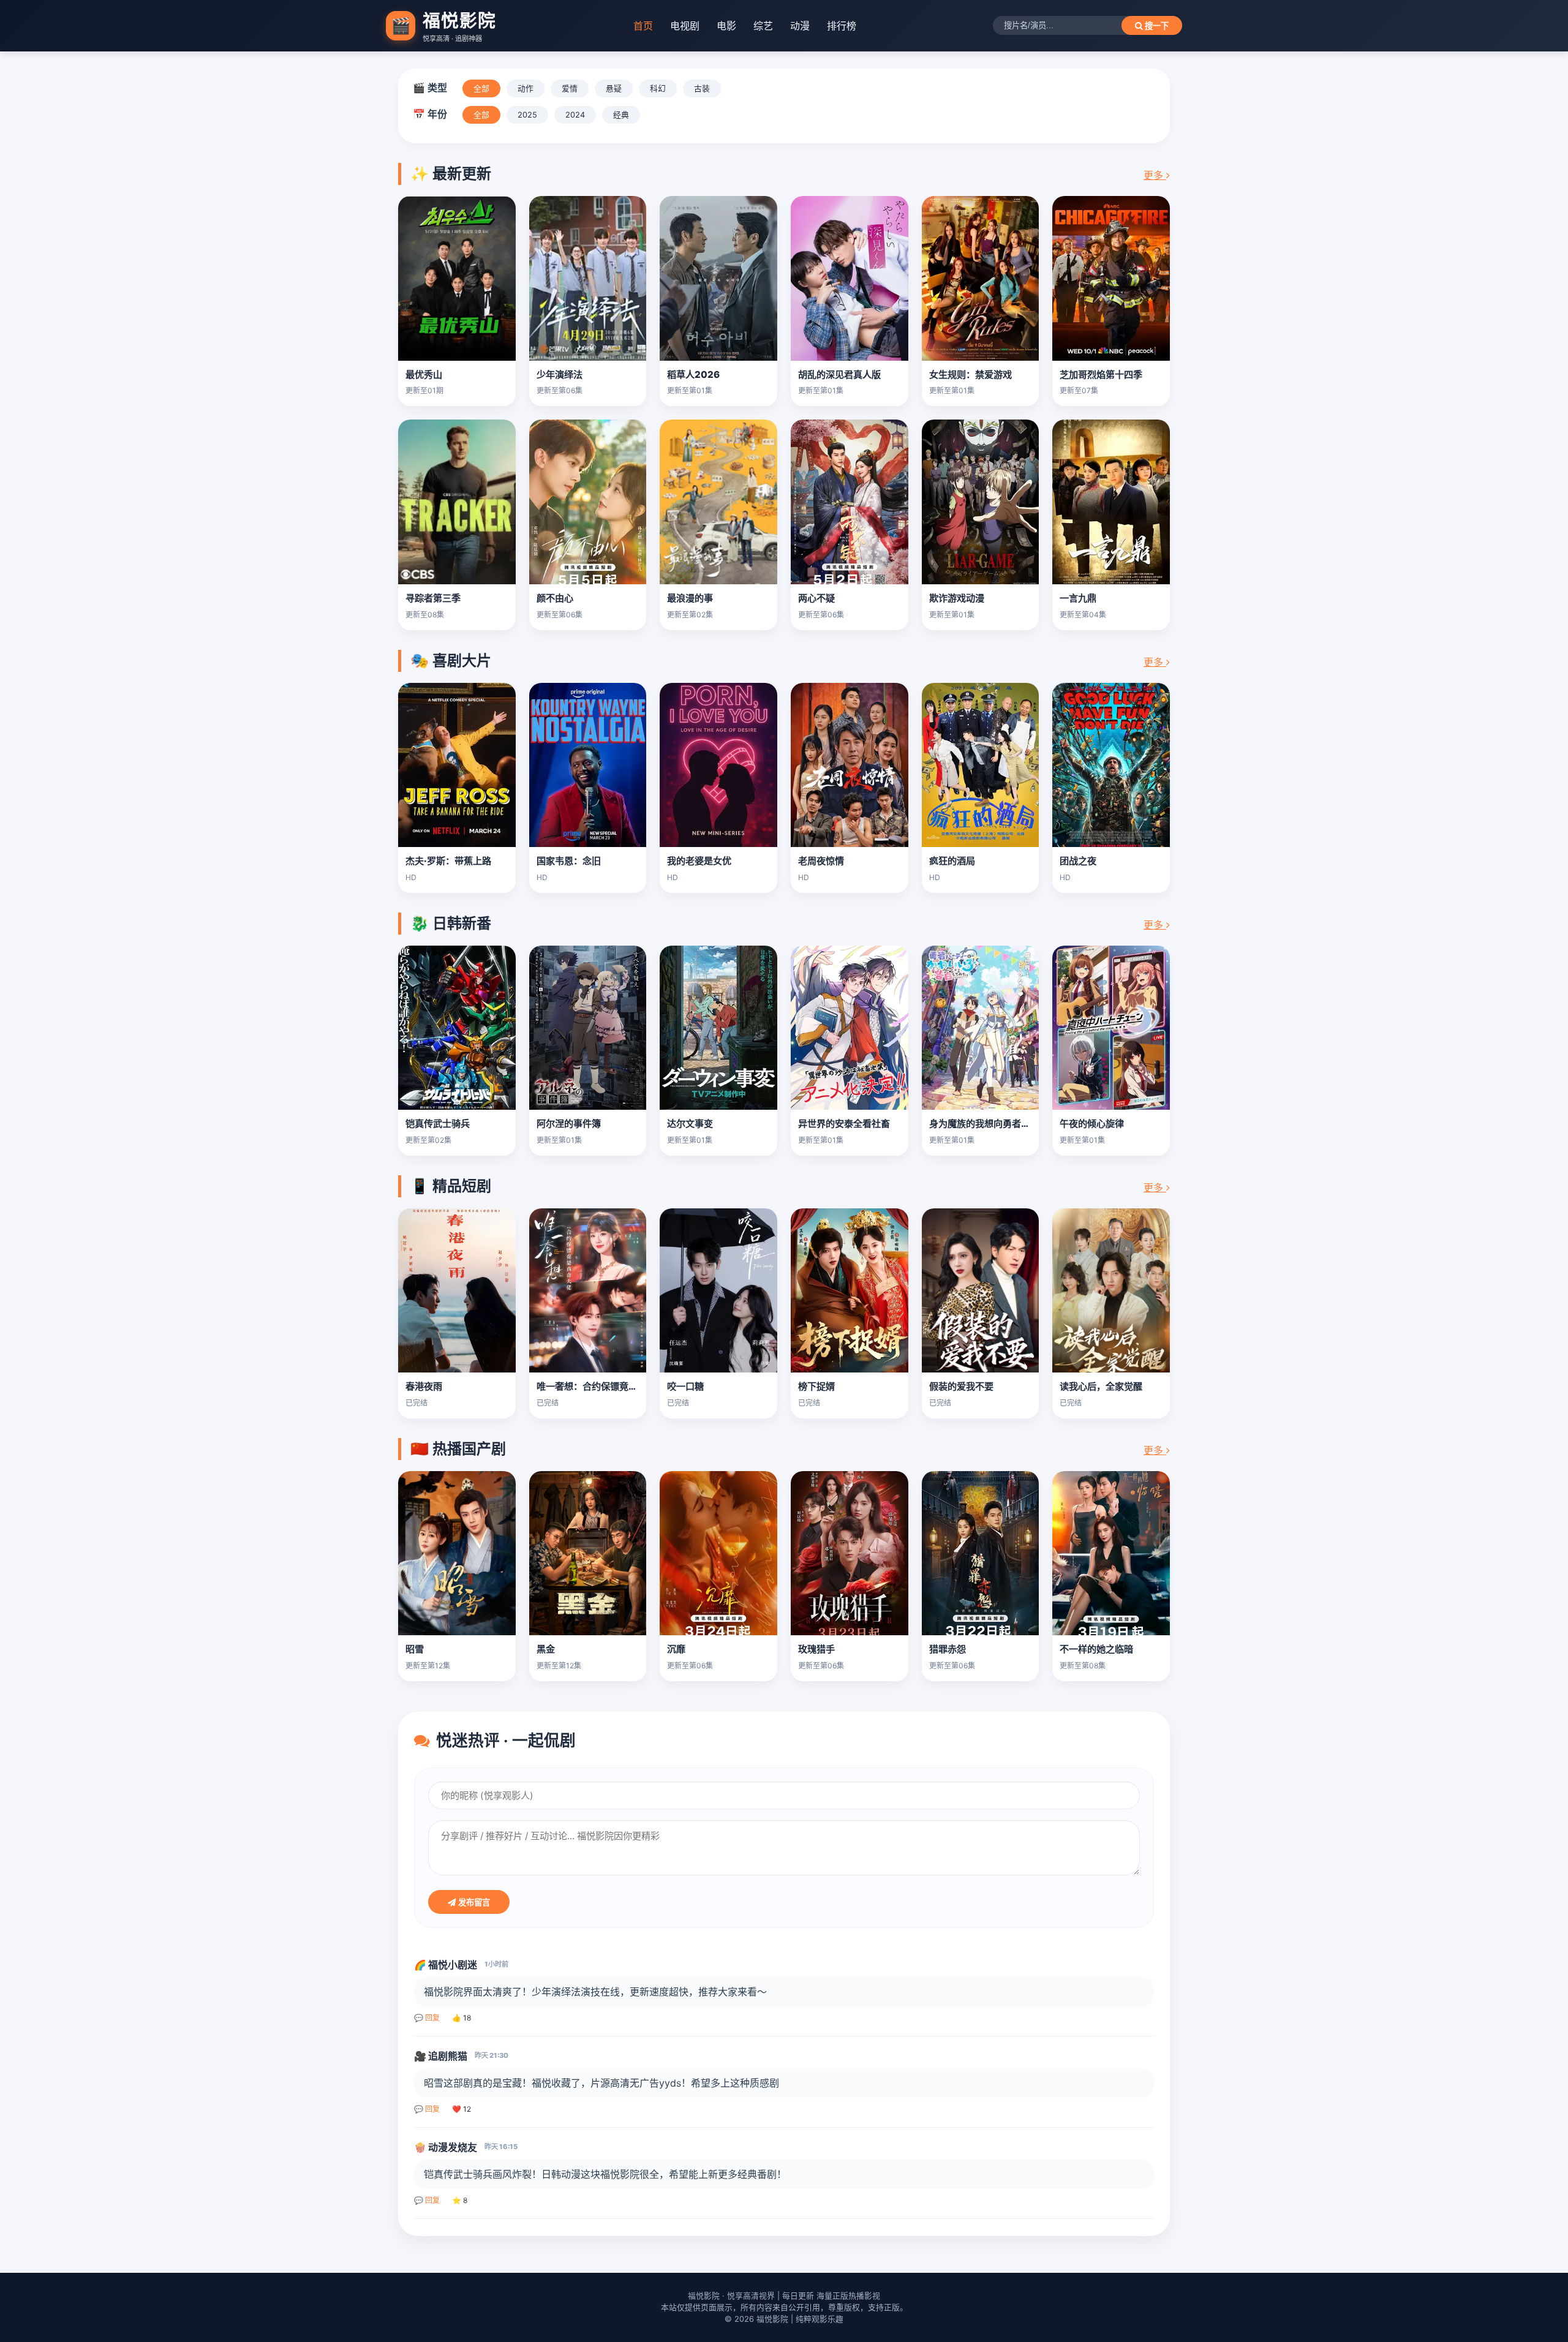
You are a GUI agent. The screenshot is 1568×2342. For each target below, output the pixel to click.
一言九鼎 (1078, 598)
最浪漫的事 (690, 598)
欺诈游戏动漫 (957, 598)
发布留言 (473, 1903)
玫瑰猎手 (816, 1649)
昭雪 (415, 1649)
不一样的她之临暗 (1096, 1649)
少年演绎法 (560, 375)
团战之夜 (1078, 861)
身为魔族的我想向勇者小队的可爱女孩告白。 (1021, 1124)
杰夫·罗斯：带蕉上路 (448, 861)
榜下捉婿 (816, 1386)
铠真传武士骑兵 (438, 1124)
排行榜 (842, 26)
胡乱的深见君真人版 (839, 375)
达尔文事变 (690, 1124)
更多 (1155, 175)
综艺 (763, 26)
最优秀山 (424, 375)
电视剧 (685, 26)
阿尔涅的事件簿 (569, 1124)
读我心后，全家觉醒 (1101, 1386)
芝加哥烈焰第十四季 (1101, 375)
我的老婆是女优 (699, 861)
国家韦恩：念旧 (569, 861)
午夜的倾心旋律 (1092, 1124)
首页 (643, 26)
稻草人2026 (693, 375)
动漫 (800, 26)
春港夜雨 (424, 1386)
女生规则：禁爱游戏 (971, 375)
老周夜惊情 (821, 861)
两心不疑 (816, 598)
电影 (726, 26)
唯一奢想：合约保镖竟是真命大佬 (605, 1386)
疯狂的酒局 (952, 861)
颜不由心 (555, 598)
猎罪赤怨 (948, 1649)
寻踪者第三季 (433, 598)
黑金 (546, 1649)
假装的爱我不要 (961, 1386)
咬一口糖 (685, 1386)
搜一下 (1155, 26)
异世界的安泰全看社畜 (844, 1124)
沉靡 (676, 1649)
